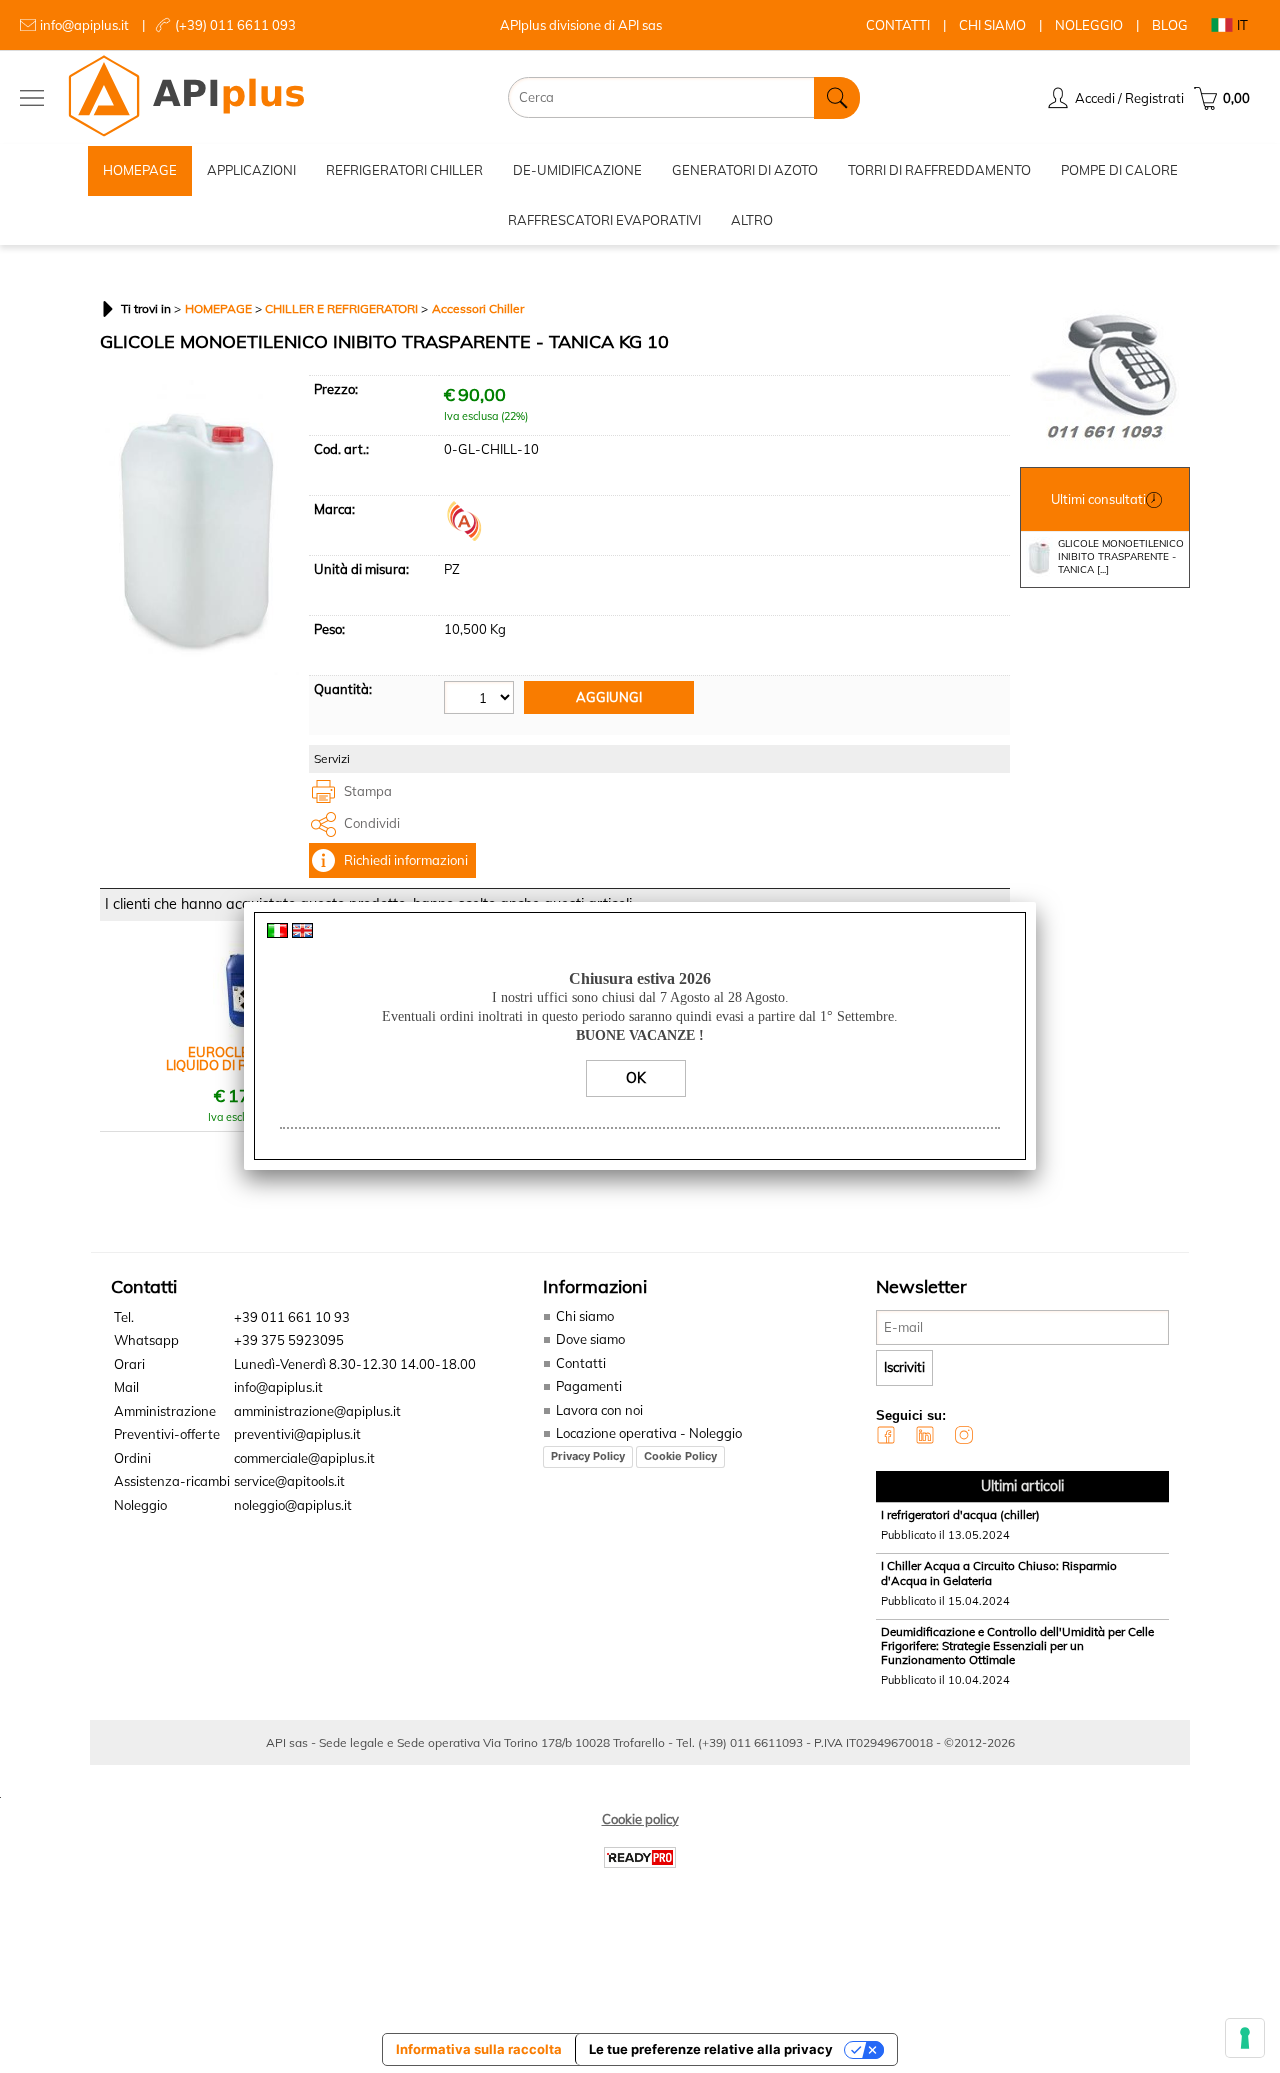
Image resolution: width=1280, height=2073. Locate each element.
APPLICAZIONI (251, 170)
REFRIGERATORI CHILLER (404, 170)
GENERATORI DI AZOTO (745, 170)
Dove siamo (590, 1339)
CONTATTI (898, 25)
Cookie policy (640, 1819)
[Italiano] (277, 933)
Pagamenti (589, 1386)
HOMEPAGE (140, 170)
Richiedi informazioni (406, 860)
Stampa (368, 791)
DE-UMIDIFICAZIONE (577, 170)
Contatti (581, 1363)
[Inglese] (302, 933)
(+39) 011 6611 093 (235, 25)
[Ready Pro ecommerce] (640, 1857)
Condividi (372, 823)
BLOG (1170, 25)
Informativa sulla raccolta (479, 2049)
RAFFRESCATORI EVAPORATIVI (604, 220)
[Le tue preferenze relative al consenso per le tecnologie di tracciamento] (1245, 2038)
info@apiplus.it (84, 25)
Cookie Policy (680, 1456)
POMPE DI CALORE (1119, 170)
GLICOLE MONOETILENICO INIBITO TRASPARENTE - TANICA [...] (1121, 556)
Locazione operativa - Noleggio (649, 1433)
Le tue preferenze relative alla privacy (711, 2049)
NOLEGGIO (1089, 25)
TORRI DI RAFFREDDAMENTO (939, 170)
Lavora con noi (599, 1410)
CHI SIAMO (992, 25)
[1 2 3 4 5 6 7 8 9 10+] (481, 700)
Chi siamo (585, 1316)
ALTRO (752, 220)
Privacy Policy (588, 1456)
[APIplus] (464, 536)
